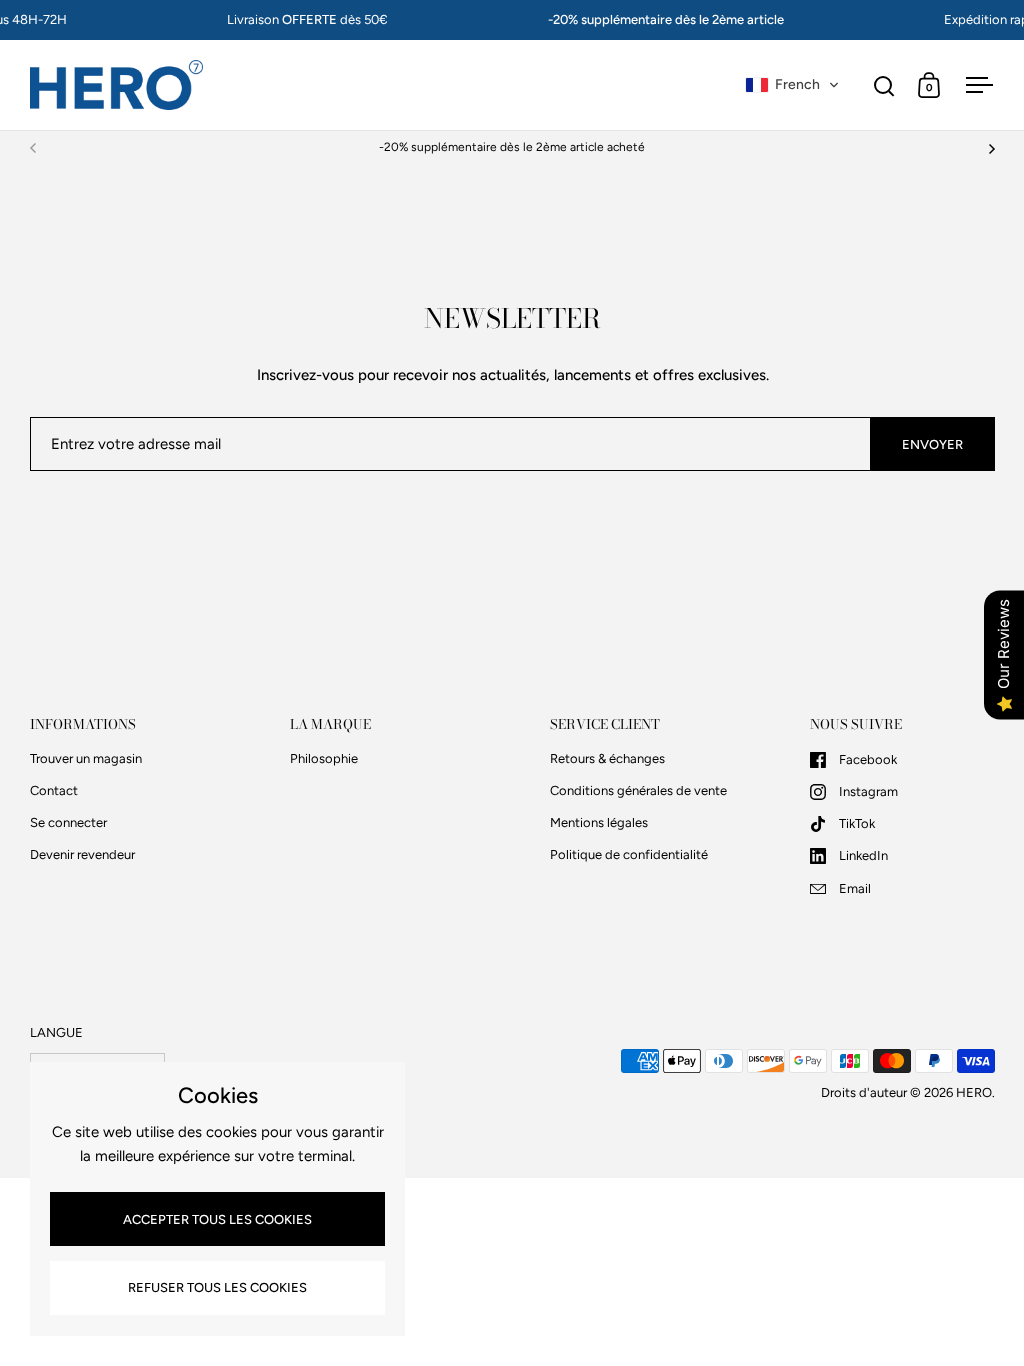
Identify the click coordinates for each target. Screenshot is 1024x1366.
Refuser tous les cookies (217, 1287)
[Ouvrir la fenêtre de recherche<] (884, 85)
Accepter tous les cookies (217, 1219)
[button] (792, 85)
